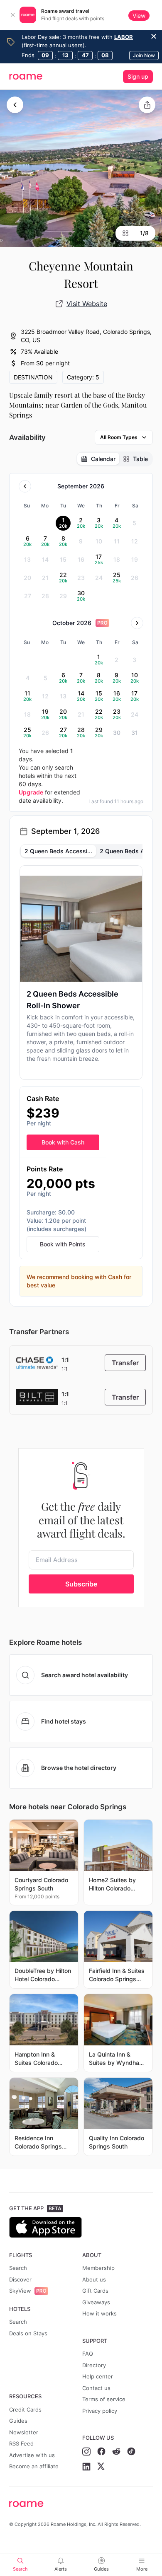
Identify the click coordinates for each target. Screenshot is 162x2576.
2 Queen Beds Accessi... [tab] (58, 851)
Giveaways (96, 2302)
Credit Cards (25, 2409)
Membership (98, 2268)
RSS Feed (21, 2443)
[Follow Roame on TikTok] (131, 2452)
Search (18, 2268)
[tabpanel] (81, 1081)
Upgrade (31, 792)
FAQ (88, 2354)
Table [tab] (140, 459)
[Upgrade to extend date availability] (102, 623)
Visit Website (87, 304)
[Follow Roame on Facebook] (101, 2452)
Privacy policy (100, 2411)
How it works (99, 2313)
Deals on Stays (28, 2333)
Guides (18, 2421)
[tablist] (114, 459)
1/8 (144, 233)
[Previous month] (25, 486)
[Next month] (137, 623)
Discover (20, 2279)
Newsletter (24, 2432)
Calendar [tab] (103, 459)
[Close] (12, 15)
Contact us (96, 2388)
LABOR (124, 37)
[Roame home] (81, 2504)
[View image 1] (81, 169)
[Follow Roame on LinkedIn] (86, 2467)
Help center (98, 2376)
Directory (94, 2365)
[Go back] (15, 105)
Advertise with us (32, 2455)
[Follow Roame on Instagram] (86, 2452)
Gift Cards (95, 2291)
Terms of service (104, 2399)
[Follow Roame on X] (101, 2467)
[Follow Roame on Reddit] (116, 2452)
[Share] (147, 105)
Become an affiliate (34, 2466)
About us (94, 2279)
